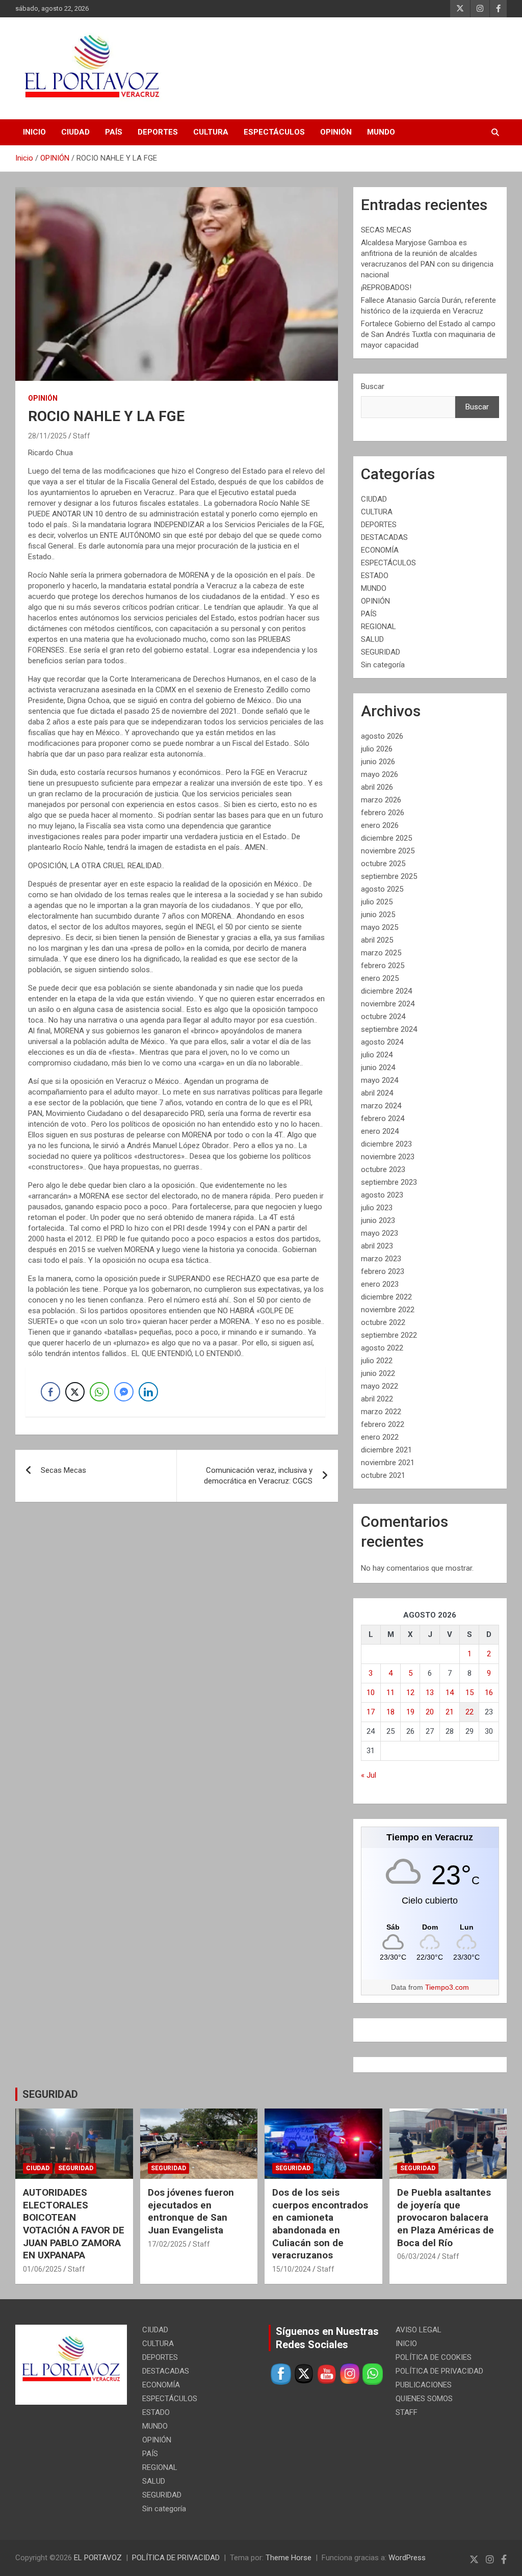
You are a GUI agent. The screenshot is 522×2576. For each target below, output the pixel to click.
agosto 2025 (382, 889)
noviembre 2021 (388, 1463)
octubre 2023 (383, 1169)
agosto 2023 (382, 1195)
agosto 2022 (382, 1348)
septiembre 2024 (389, 1029)
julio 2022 (377, 1361)
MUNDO (381, 132)
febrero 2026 (383, 813)
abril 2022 (377, 1399)
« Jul (369, 1775)
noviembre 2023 (388, 1157)
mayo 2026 (380, 774)
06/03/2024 (416, 2256)
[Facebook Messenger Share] (124, 1392)
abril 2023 (377, 1246)
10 (371, 1693)
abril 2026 (377, 787)
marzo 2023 (381, 1259)
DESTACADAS (384, 537)
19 (410, 1712)
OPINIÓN (336, 132)
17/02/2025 (167, 2244)
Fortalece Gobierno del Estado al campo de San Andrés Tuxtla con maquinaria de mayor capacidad (428, 334)
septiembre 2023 (389, 1182)
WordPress (407, 2558)
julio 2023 (377, 1208)
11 (390, 1693)
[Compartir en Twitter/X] (75, 1392)
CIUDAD (75, 132)
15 (469, 1693)
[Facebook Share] (50, 1392)
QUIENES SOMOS (424, 2399)
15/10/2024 (292, 2269)
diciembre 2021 (386, 1450)
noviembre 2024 (388, 1004)
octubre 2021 (383, 1475)
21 (450, 1712)
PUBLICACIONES (424, 2385)
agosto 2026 (382, 736)
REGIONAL (379, 627)
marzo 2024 (381, 1106)
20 (430, 1712)
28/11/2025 (47, 436)
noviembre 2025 (388, 851)
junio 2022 (378, 1373)
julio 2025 (377, 902)
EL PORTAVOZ (98, 2558)
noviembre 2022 (388, 1310)
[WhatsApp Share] (99, 1392)
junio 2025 (378, 915)
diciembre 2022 (386, 1297)
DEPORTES (158, 132)
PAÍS (114, 132)
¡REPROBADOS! (386, 288)
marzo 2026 (381, 800)
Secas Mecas (63, 1470)
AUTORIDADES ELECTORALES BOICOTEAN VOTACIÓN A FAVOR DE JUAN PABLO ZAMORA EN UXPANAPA (74, 2224)
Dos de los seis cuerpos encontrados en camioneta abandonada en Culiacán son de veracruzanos (320, 2224)
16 (489, 1693)
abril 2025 (377, 940)
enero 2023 (380, 1284)
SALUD (372, 639)
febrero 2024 (383, 1118)
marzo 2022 (381, 1412)
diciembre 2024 (386, 991)
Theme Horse (289, 2558)
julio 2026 (377, 749)
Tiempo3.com (447, 1987)
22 (469, 1712)
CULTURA (211, 132)
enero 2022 (380, 1437)
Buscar (373, 386)
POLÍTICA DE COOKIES (434, 2357)
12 (410, 1693)
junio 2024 (378, 1068)
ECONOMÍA (380, 550)
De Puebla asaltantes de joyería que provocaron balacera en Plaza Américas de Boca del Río (446, 2218)
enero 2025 (380, 978)
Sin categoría (383, 665)
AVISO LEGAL (419, 2330)
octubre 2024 (383, 1017)
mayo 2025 (380, 927)
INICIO (34, 132)
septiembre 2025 (389, 876)
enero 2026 (380, 825)
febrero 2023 (383, 1271)
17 (371, 1712)
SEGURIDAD (381, 652)
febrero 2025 (383, 966)
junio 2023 (378, 1220)
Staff (82, 436)
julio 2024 (377, 1055)
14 (450, 1693)
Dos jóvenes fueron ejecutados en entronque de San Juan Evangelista (191, 2211)
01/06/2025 (42, 2269)
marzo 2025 (381, 953)
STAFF (407, 2412)
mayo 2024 (380, 1080)
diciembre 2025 (386, 838)
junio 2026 (378, 762)
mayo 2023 (380, 1233)
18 (390, 1712)
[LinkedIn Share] (148, 1392)
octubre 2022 (383, 1322)
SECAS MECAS (386, 230)
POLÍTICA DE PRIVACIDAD (439, 2371)
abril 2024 (377, 1093)
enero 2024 (380, 1131)
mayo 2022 (380, 1386)
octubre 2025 (383, 864)
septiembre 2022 (389, 1335)
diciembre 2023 (386, 1144)
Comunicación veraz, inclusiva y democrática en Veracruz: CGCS (258, 1476)
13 (430, 1693)
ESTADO (375, 576)
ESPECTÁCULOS (274, 132)
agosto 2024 (382, 1042)
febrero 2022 (383, 1424)
